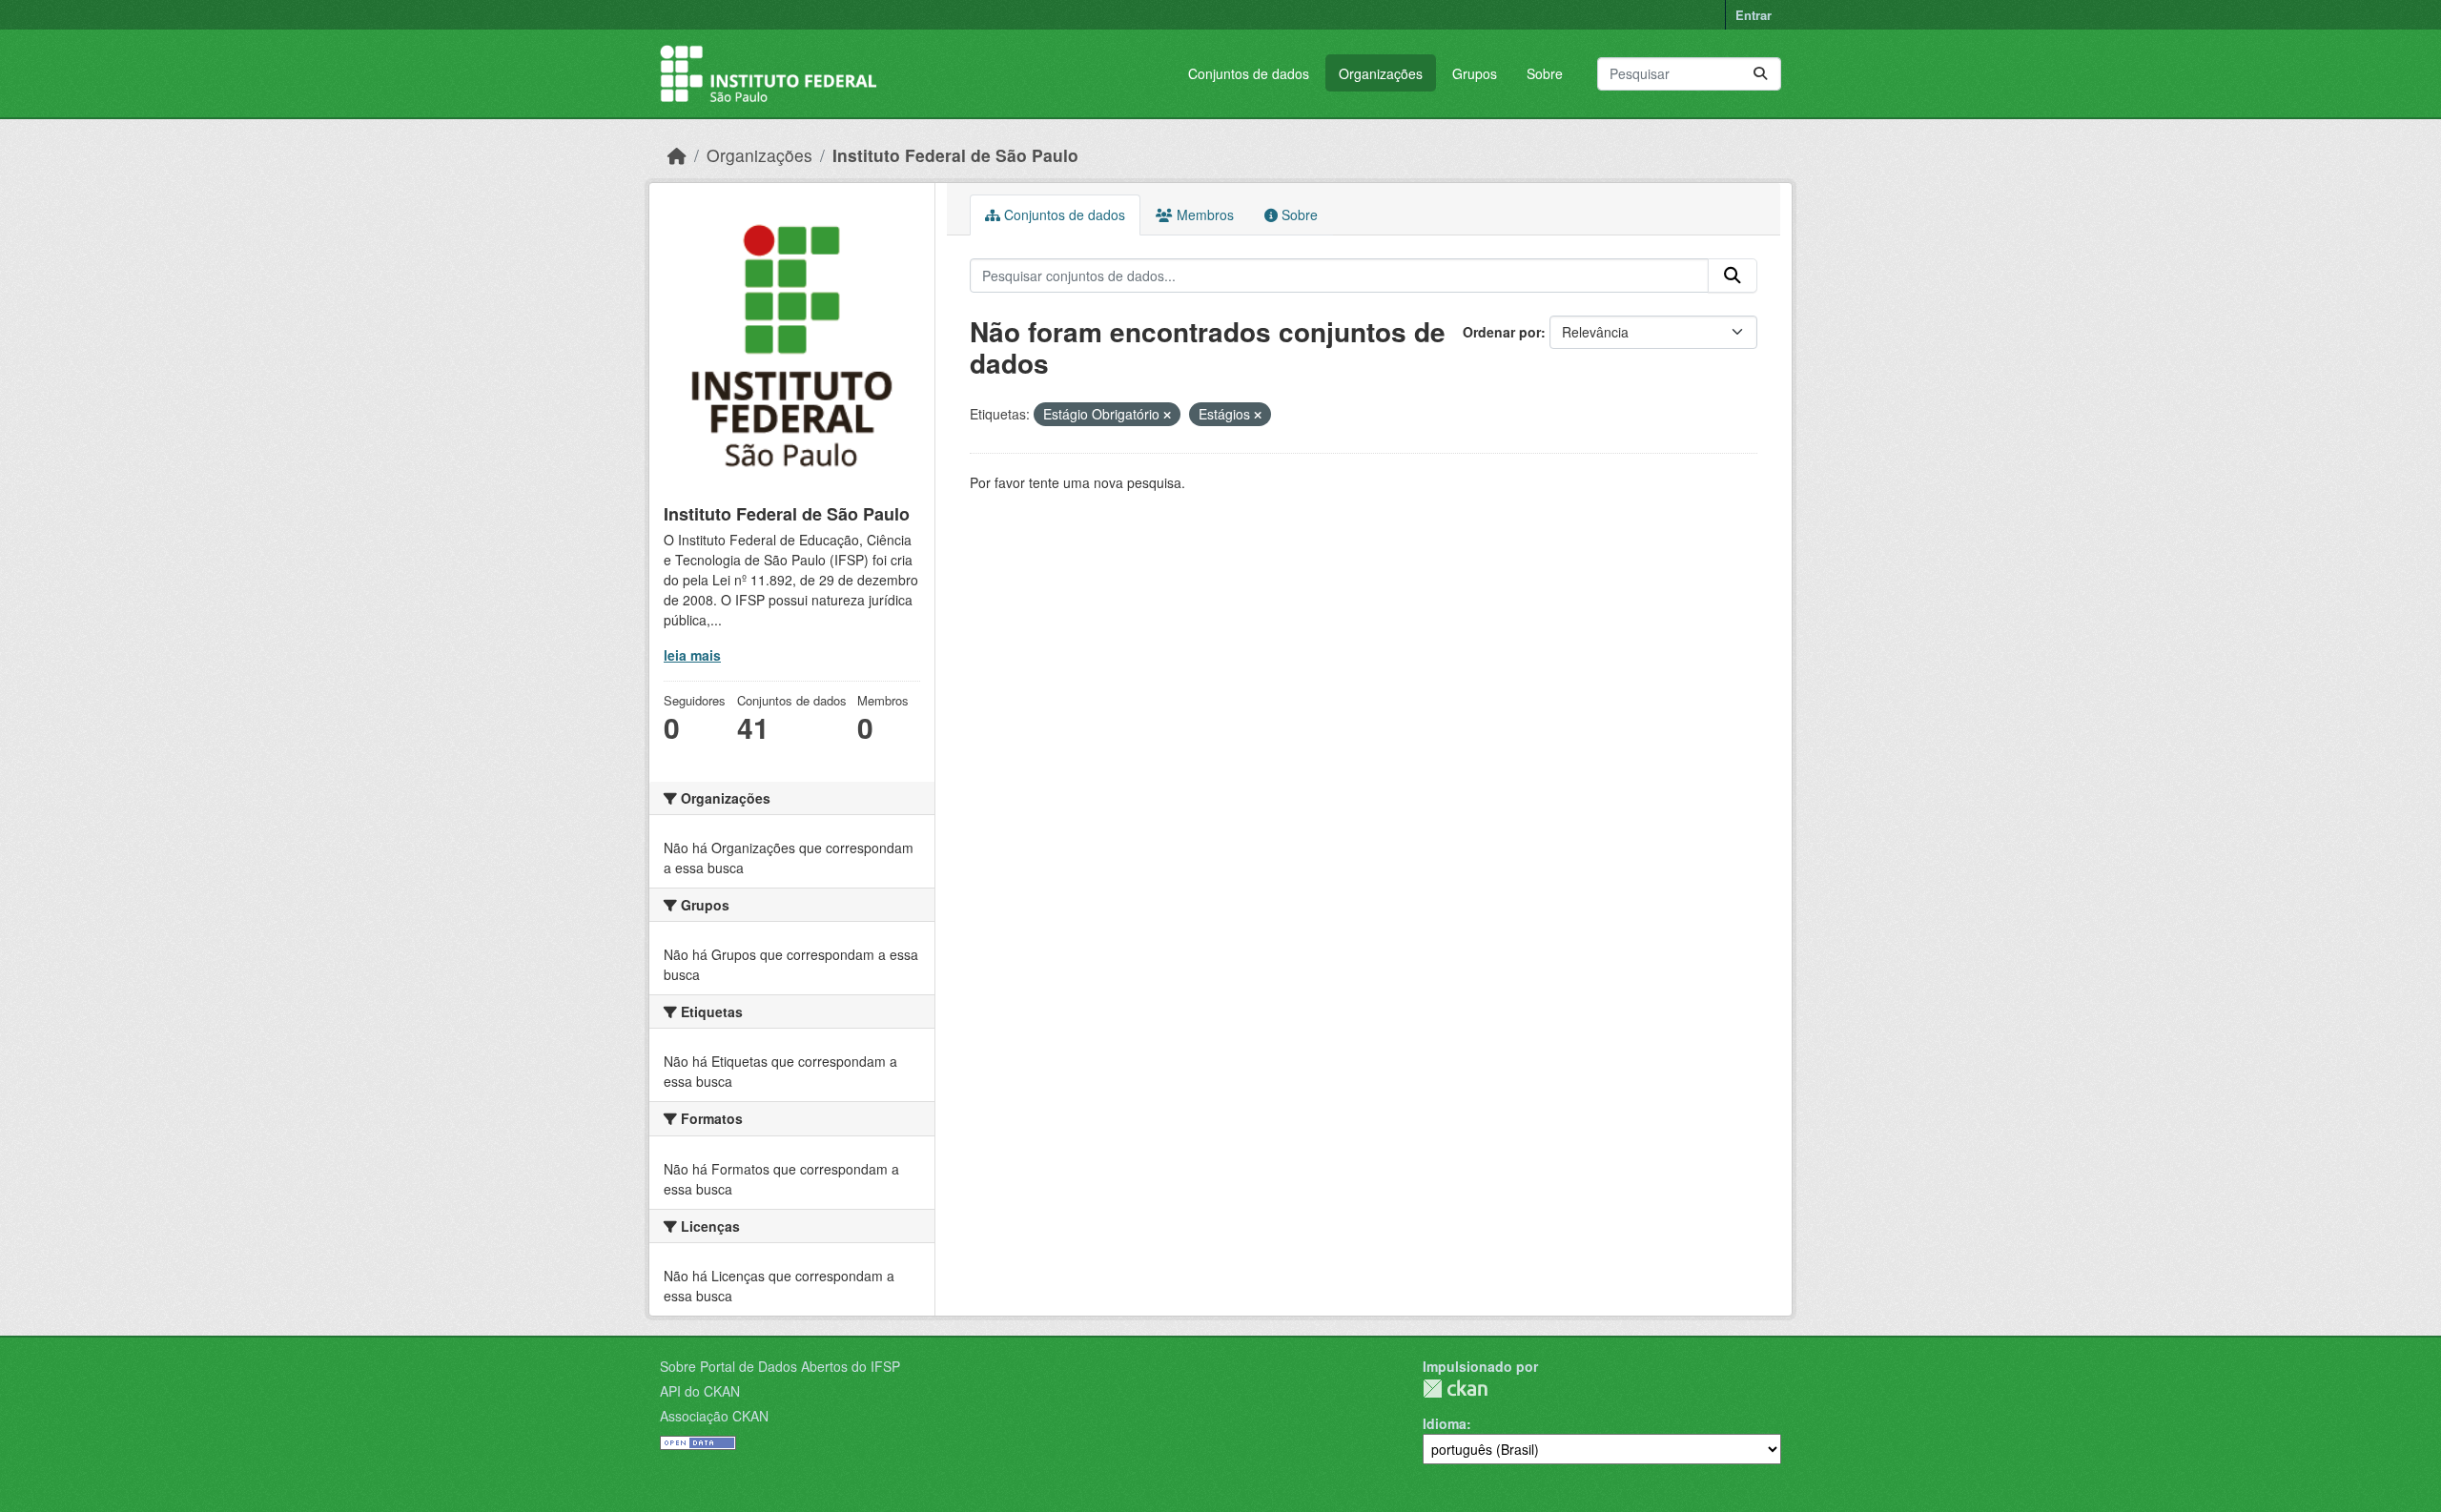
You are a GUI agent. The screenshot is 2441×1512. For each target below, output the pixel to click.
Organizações (1381, 73)
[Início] (677, 155)
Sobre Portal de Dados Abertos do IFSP (780, 1366)
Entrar (1754, 15)
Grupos (1475, 73)
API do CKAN (700, 1391)
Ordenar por (1502, 332)
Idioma (1445, 1423)
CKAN (1455, 1389)
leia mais (692, 655)
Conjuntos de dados (1249, 73)
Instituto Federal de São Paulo (955, 155)
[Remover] (1167, 415)
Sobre (1545, 73)
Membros (1203, 215)
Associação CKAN (714, 1416)
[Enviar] (1760, 74)
